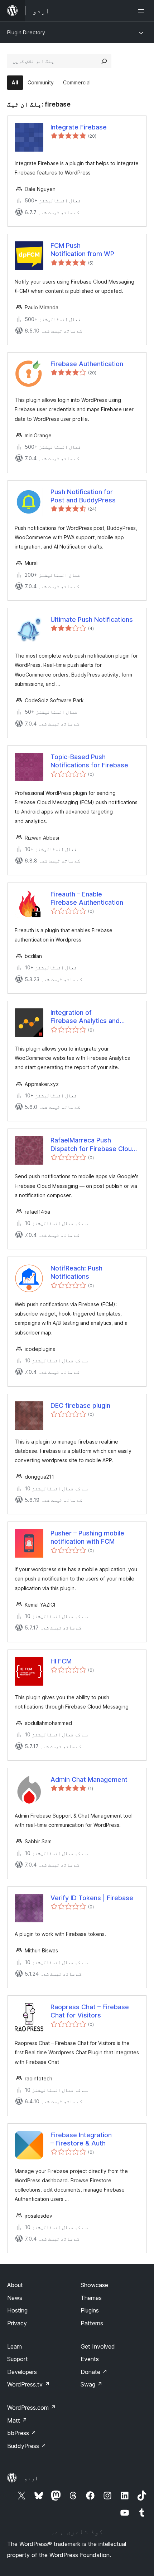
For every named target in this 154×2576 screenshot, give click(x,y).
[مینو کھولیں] (143, 11)
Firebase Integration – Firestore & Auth (81, 2139)
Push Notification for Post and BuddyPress (83, 496)
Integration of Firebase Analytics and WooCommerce (85, 1017)
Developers (22, 2372)
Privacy (17, 2323)
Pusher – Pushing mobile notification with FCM (87, 1537)
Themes (91, 2298)
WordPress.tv (28, 2384)
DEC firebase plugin (80, 1405)
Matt (17, 2420)
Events (90, 2359)
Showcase (94, 2285)
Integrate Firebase (79, 127)
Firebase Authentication (87, 364)
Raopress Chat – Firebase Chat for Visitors (90, 2011)
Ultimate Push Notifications (92, 620)
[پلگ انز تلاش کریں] (104, 61)
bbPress (22, 2433)
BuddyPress (27, 2446)
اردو (31, 2478)
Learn (15, 2346)
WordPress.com (32, 2408)
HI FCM (61, 1661)
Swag (92, 2384)
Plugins (90, 2310)
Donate (94, 2372)
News (15, 2298)
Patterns (92, 2323)
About (15, 2285)
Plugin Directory (26, 32)
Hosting (17, 2310)
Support (18, 2359)
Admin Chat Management (89, 1779)
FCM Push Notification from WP (82, 250)
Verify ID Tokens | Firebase (92, 1898)
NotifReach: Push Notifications (76, 1272)
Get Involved (98, 2346)
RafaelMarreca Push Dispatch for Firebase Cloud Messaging (93, 1145)
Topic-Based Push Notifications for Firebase (89, 761)
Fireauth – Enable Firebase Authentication (87, 898)
